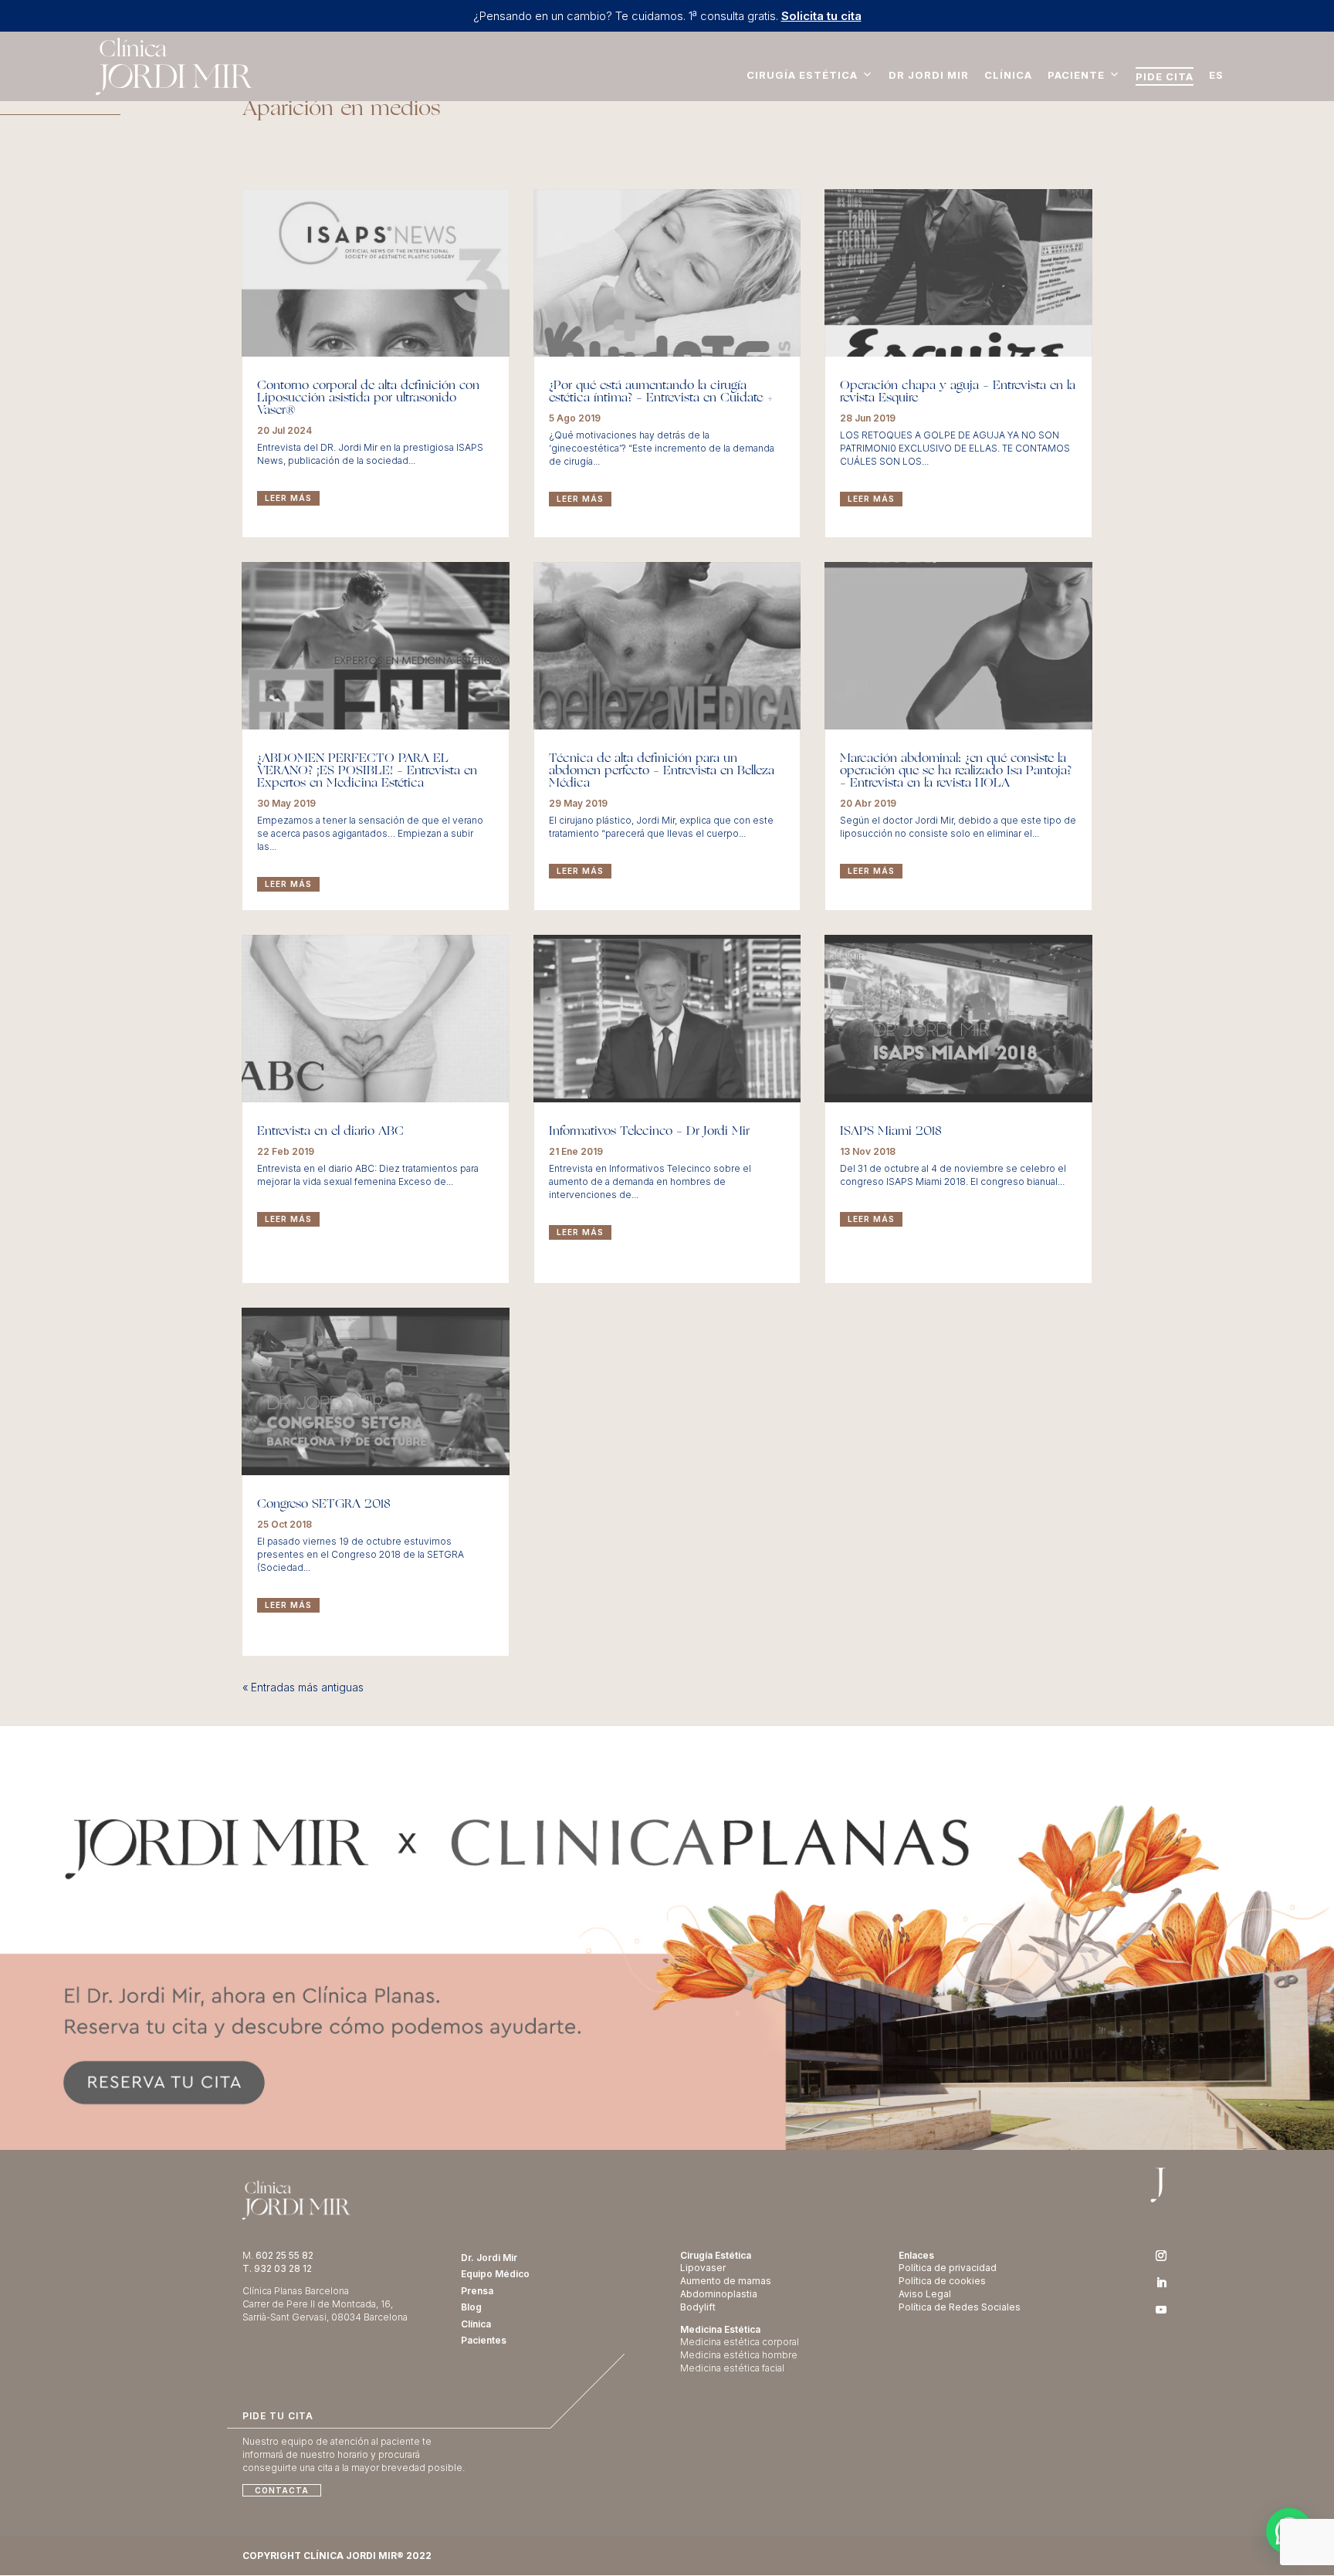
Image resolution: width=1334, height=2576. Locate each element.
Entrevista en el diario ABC (330, 1132)
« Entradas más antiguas (303, 1687)
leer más (288, 498)
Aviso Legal (925, 2294)
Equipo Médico (495, 2274)
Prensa (477, 2291)
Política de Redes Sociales (960, 2307)
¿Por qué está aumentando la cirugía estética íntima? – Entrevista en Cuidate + (661, 392)
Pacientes (484, 2340)
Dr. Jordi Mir (489, 2258)
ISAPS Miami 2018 (891, 1132)
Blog (471, 2307)
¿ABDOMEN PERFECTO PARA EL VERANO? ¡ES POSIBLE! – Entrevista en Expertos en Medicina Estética (367, 771)
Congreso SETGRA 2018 (324, 1505)
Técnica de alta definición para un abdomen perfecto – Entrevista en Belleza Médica (662, 771)
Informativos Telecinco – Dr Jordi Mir (649, 1132)
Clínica (1008, 75)
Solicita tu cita (821, 16)
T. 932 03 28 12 (277, 2268)
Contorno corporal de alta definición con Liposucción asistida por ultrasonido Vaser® (368, 398)
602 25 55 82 (284, 2255)
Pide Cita (1165, 76)
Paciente (1076, 75)
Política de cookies (942, 2281)
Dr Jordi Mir (929, 75)
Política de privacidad (948, 2268)
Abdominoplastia (719, 2294)
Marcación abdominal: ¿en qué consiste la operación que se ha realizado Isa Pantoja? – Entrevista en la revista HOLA (956, 771)
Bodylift (698, 2307)
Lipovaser (703, 2268)
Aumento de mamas (726, 2281)
